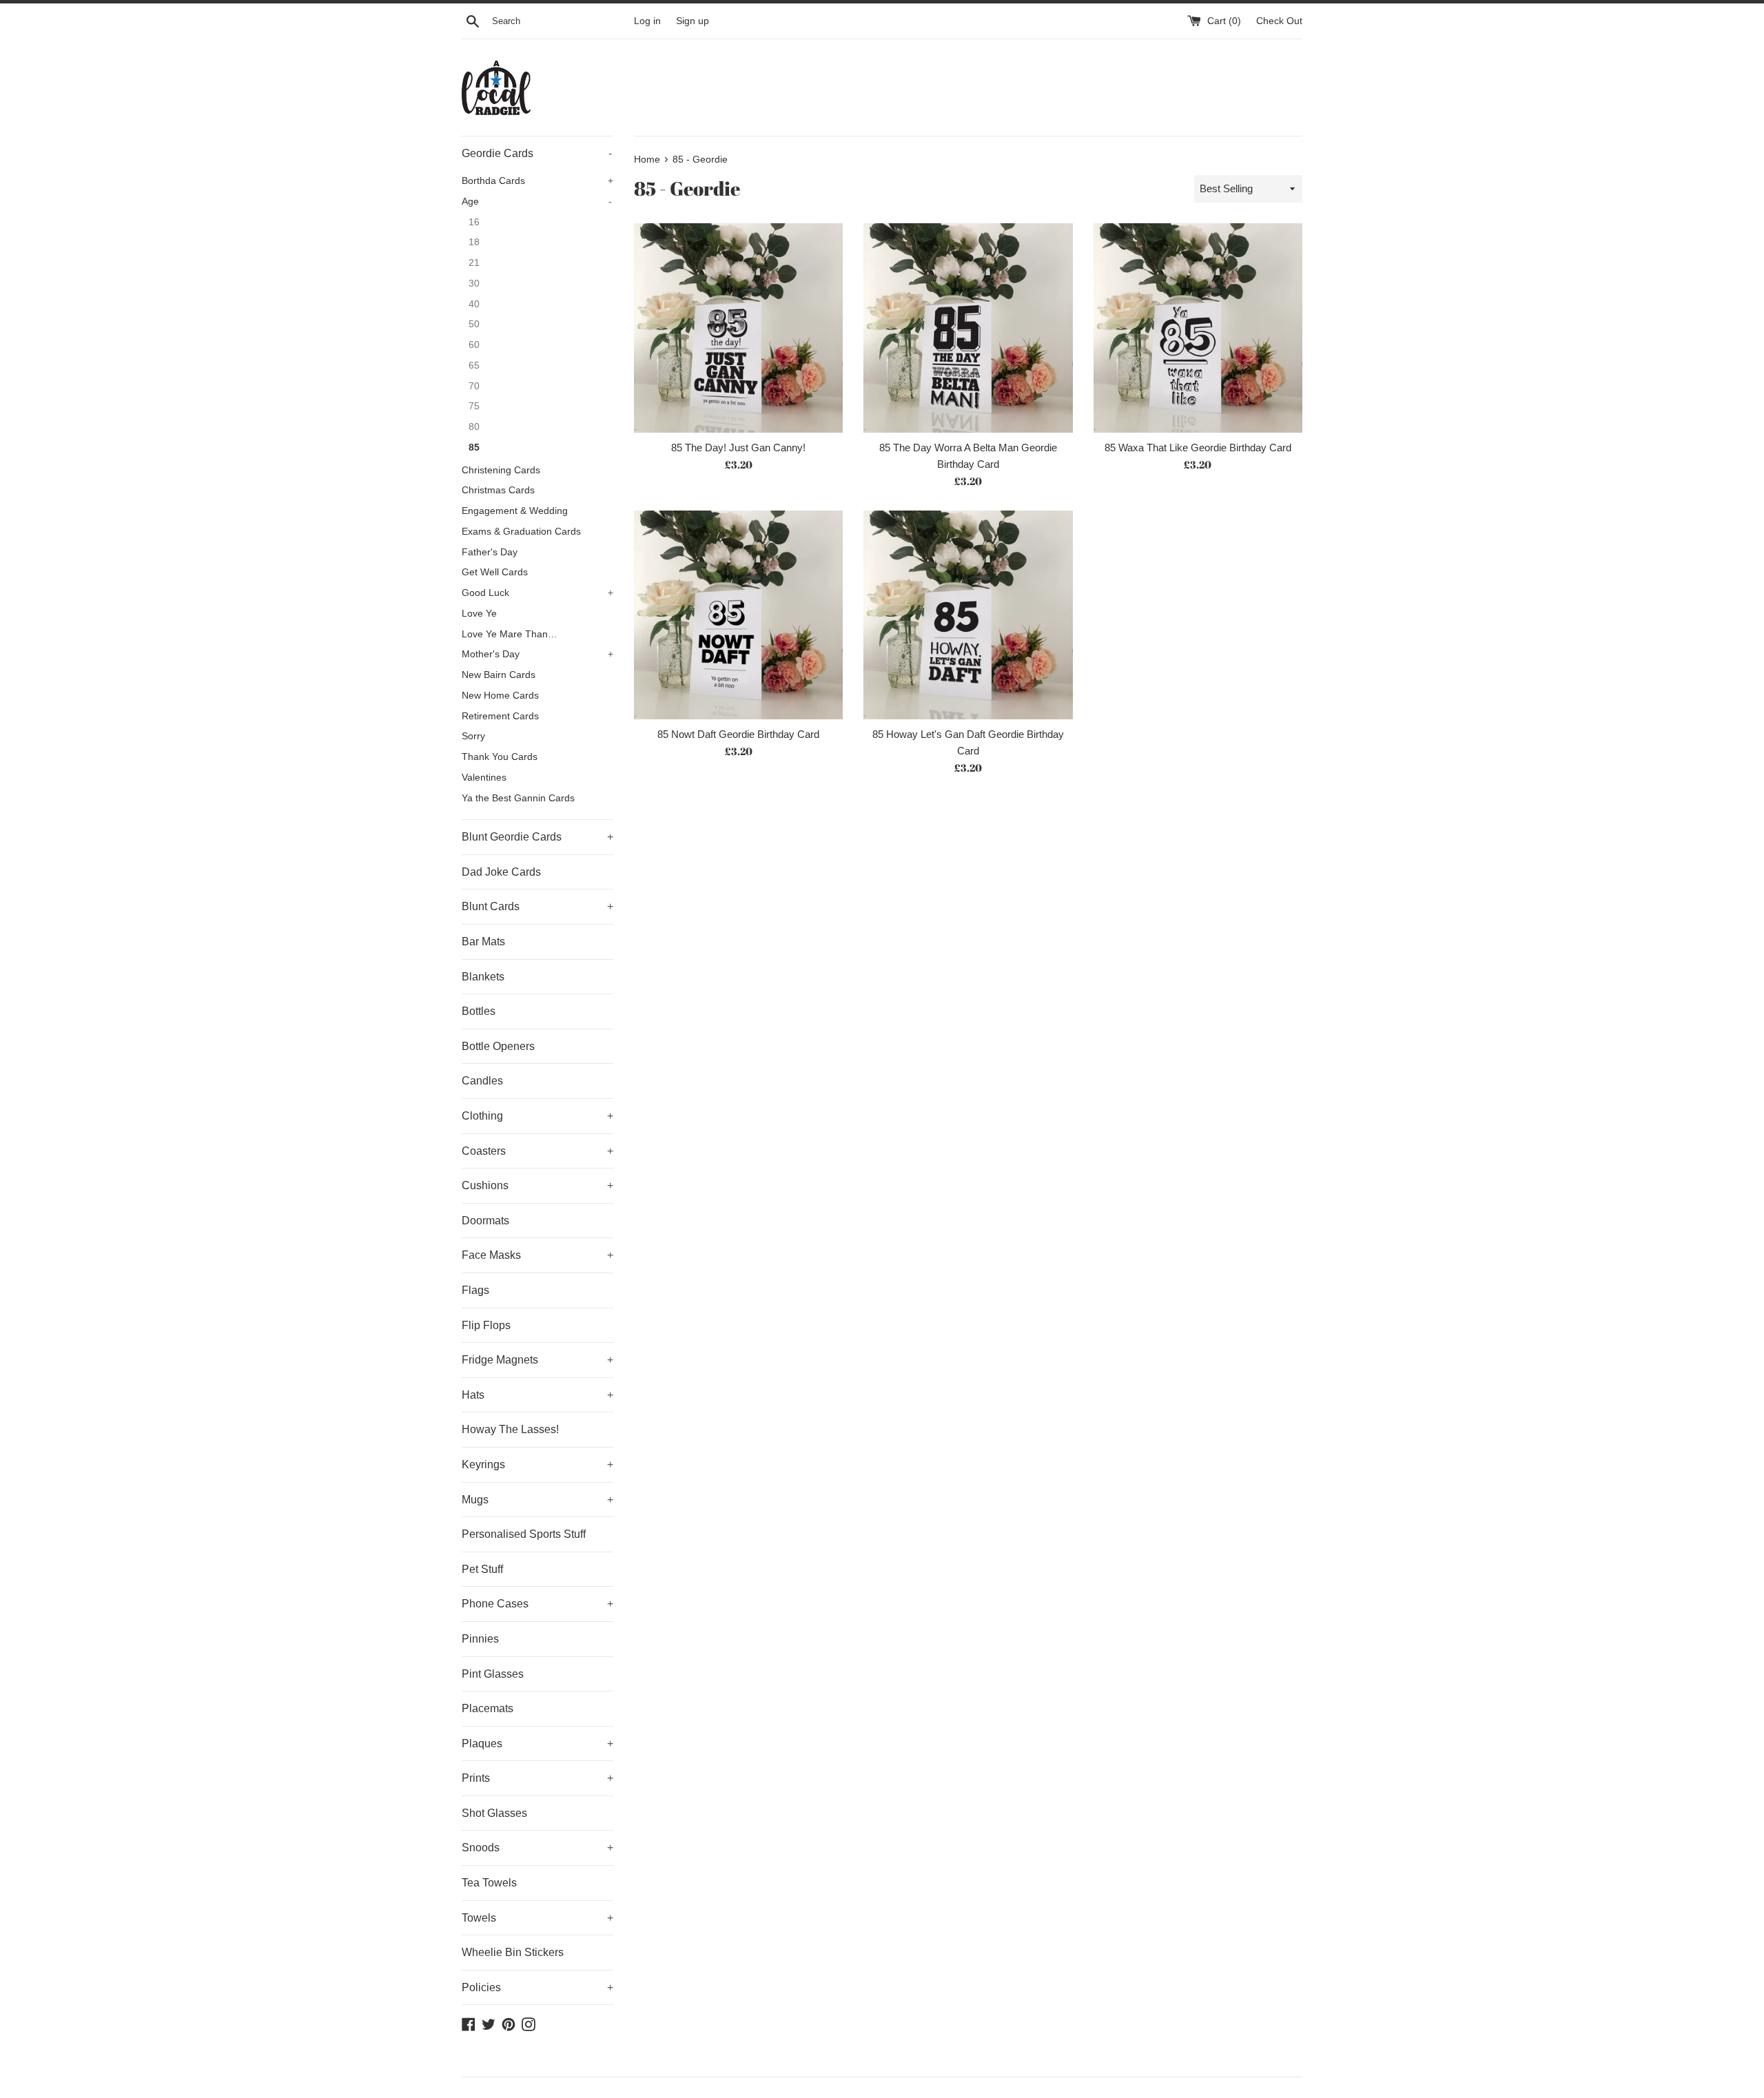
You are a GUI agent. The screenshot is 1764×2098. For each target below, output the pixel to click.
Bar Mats (483, 942)
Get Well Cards (495, 572)
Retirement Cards (500, 716)
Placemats (488, 1708)
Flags (475, 1290)
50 (474, 324)
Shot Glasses (494, 1813)
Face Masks (537, 1255)
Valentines (484, 778)
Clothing (537, 1116)
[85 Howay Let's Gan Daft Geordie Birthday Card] (968, 615)
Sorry (473, 736)
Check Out (1279, 21)
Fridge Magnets (537, 1360)
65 (474, 366)
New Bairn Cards (499, 675)
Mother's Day (537, 654)
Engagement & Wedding (515, 511)
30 (474, 284)
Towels (537, 1918)
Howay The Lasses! (510, 1429)
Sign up (693, 21)
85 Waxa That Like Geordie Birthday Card (1198, 448)
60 (474, 345)
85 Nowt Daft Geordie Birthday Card (738, 734)
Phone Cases (537, 1604)
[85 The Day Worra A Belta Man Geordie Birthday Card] (968, 328)
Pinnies (480, 1639)
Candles (482, 1081)
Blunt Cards (537, 906)
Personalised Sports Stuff (524, 1534)
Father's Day (490, 552)
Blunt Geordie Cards (537, 837)
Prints (537, 1778)
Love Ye (479, 614)
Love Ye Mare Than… (510, 634)
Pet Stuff (482, 1569)
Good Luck (537, 593)
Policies (537, 1987)
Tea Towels (489, 1883)
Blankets (483, 977)
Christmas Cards (498, 490)
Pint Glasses (493, 1674)
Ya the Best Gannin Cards (518, 798)
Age (537, 202)
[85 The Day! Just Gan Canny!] (738, 328)
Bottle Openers (498, 1046)
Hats (537, 1395)
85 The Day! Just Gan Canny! (738, 448)
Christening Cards (501, 470)
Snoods (537, 1848)
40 (474, 304)
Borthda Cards (537, 181)
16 (474, 222)
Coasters (537, 1151)
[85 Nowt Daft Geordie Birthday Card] (738, 615)
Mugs (537, 1500)
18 (474, 242)
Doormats (485, 1221)
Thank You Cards (500, 757)
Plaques (537, 1744)
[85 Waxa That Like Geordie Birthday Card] (1198, 328)
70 (474, 386)
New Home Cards (500, 696)
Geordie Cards (537, 153)
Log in (647, 21)
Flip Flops (486, 1325)
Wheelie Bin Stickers (513, 1952)
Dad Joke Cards (501, 872)
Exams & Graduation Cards (521, 532)
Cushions (537, 1185)
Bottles (479, 1011)
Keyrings (537, 1464)
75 (474, 406)
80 (474, 427)
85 (474, 448)
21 (474, 263)
